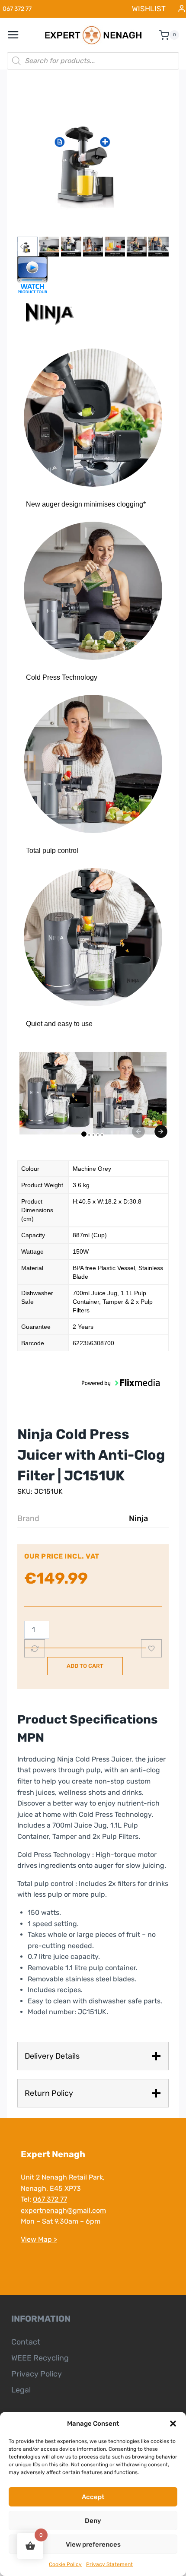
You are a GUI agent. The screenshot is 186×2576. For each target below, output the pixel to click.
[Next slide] (164, 247)
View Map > (39, 2239)
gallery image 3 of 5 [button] (93, 1135)
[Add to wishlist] (151, 1648)
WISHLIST (149, 9)
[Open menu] (18, 35)
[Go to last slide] (22, 247)
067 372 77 (50, 2199)
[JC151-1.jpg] (93, 158)
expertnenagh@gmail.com (63, 2210)
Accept (93, 2497)
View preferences (93, 2544)
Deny (93, 2521)
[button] (173, 2424)
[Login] (182, 9)
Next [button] (161, 1131)
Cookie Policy (65, 2564)
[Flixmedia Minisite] (93, 275)
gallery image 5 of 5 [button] (102, 1135)
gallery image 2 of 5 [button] (89, 1135)
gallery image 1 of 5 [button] (84, 1134)
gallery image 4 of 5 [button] (98, 1135)
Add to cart (85, 1666)
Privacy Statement (109, 2564)
